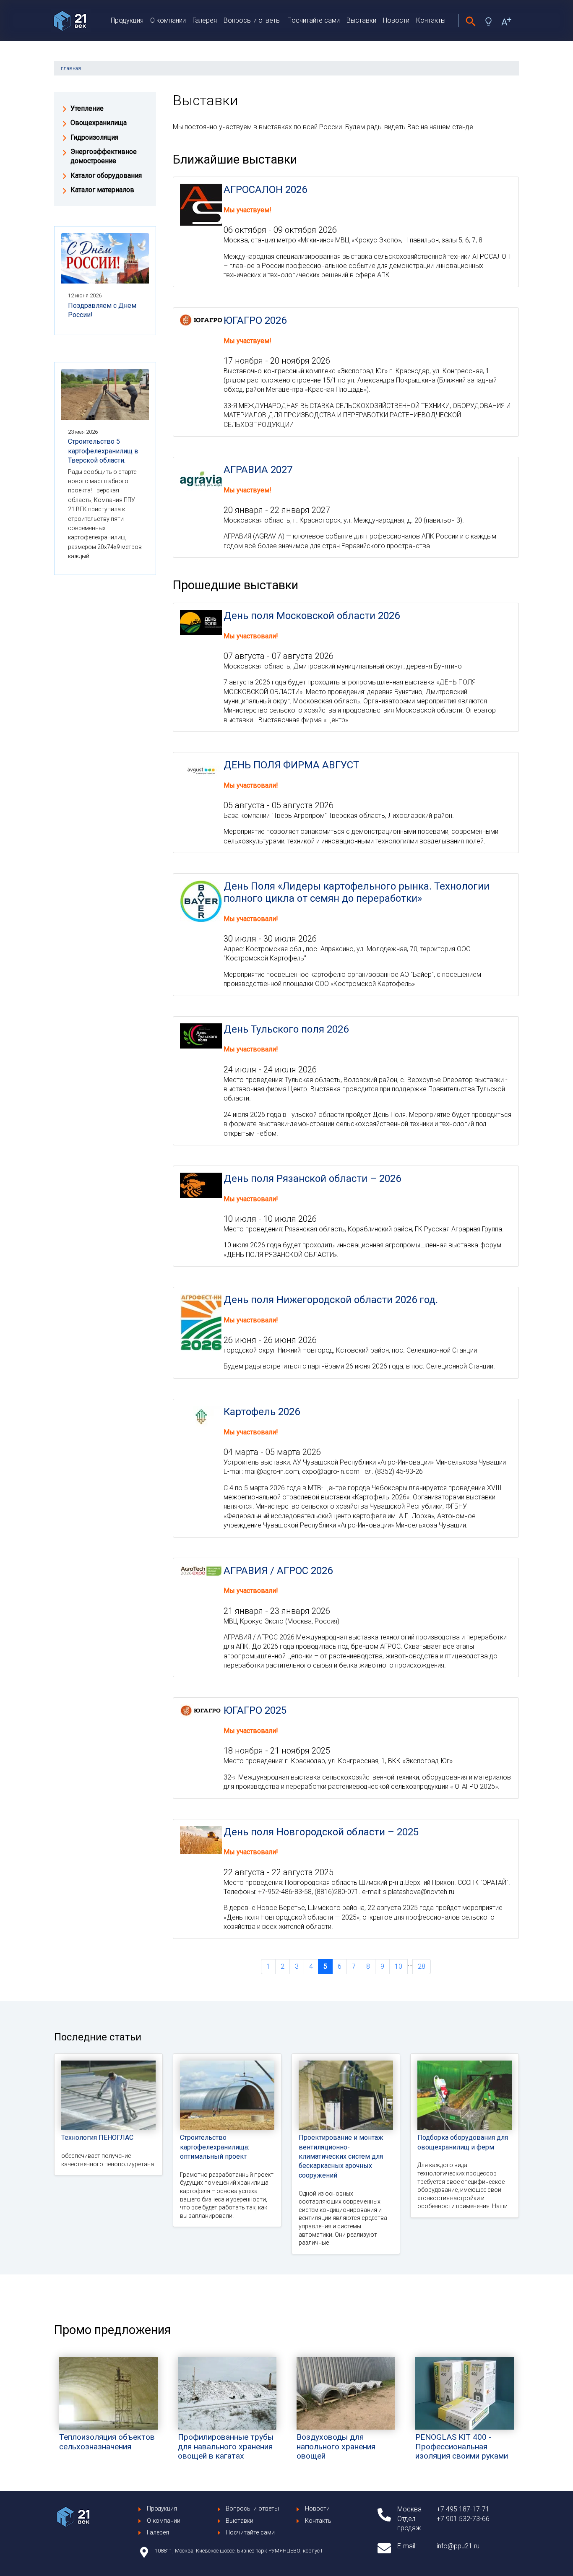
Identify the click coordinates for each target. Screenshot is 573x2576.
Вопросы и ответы (252, 20)
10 (398, 1966)
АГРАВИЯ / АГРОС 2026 (278, 1571)
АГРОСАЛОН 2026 (265, 190)
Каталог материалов (102, 190)
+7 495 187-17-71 (463, 2509)
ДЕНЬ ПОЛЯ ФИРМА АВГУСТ (291, 765)
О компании (168, 20)
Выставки (361, 20)
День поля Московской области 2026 (312, 616)
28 (422, 1966)
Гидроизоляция (94, 137)
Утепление (87, 108)
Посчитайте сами (314, 20)
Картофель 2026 (262, 1412)
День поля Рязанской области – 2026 (312, 1179)
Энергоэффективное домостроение (104, 156)
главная (71, 68)
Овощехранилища (99, 123)
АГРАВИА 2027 (258, 470)
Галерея (205, 20)
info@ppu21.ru (458, 2546)
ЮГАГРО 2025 (255, 1710)
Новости (396, 20)
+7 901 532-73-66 (463, 2519)
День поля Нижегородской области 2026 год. (331, 1300)
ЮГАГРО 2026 (255, 320)
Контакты (431, 20)
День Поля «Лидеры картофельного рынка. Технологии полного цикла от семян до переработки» (357, 892)
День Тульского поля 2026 (286, 1029)
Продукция (127, 20)
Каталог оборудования (106, 176)
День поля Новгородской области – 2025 (321, 1832)
